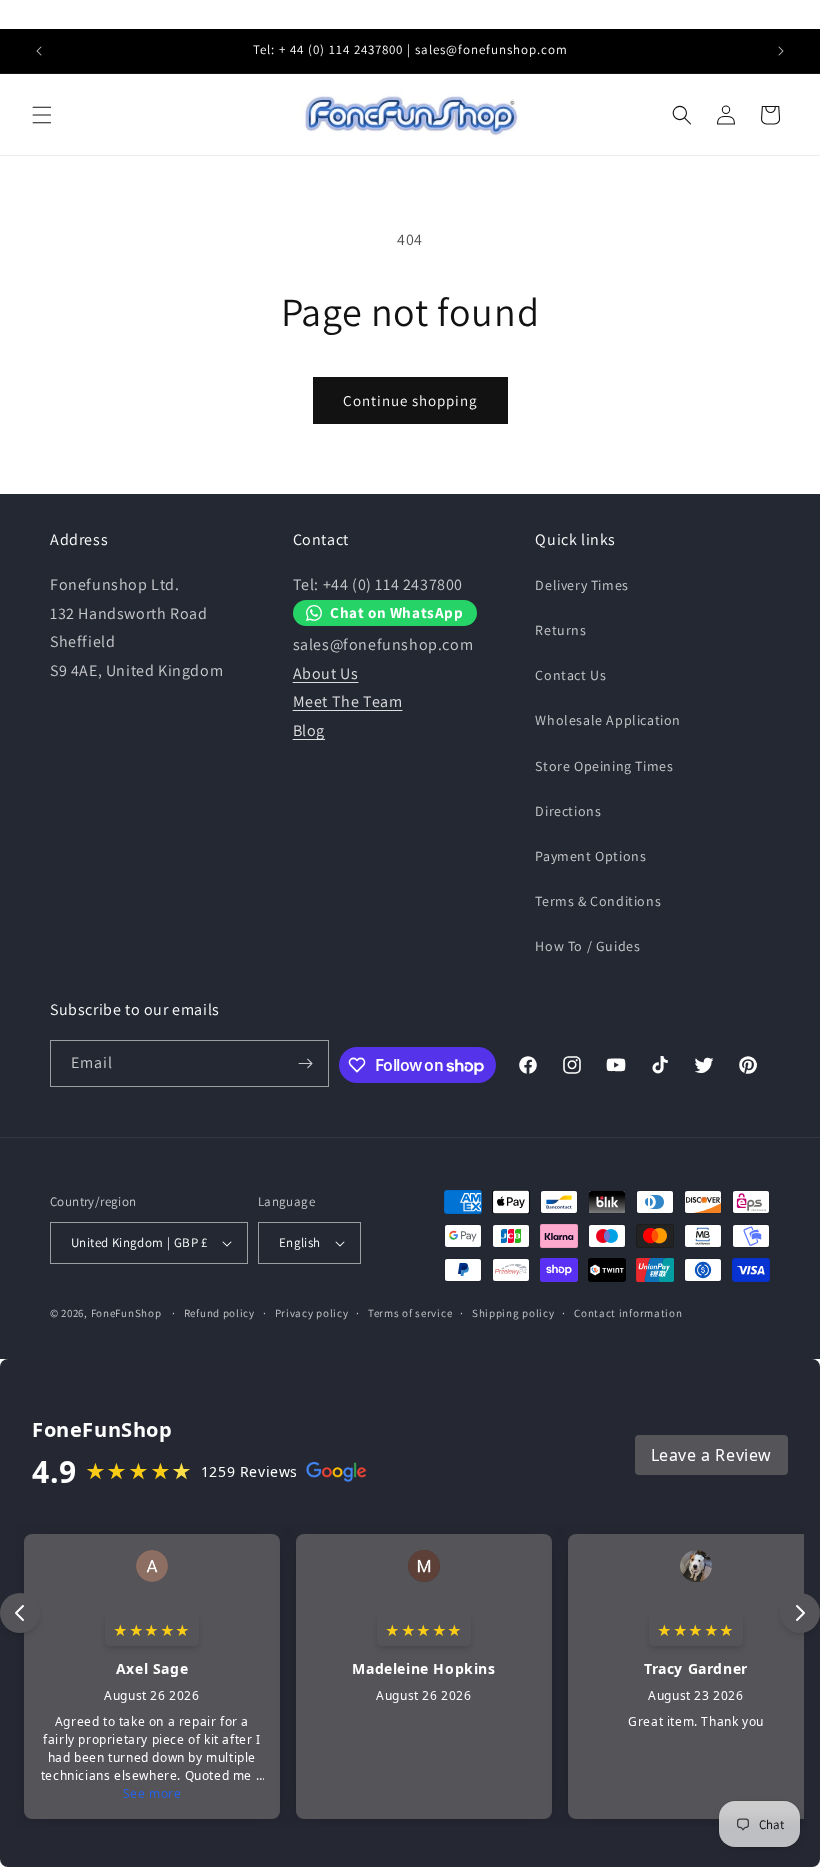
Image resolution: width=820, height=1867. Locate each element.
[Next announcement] (781, 51)
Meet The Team (348, 701)
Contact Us (570, 675)
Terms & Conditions (598, 901)
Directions (568, 811)
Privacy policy (312, 1313)
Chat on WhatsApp (397, 612)
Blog (309, 730)
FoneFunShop (126, 1313)
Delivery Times (581, 585)
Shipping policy (513, 1313)
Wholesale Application (608, 720)
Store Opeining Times (604, 766)
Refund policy (219, 1313)
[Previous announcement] (39, 51)
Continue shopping (410, 400)
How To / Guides (587, 946)
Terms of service (410, 1313)
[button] (42, 115)
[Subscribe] (306, 1063)
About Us (326, 673)
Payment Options (590, 856)
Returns (560, 630)
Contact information (628, 1313)
